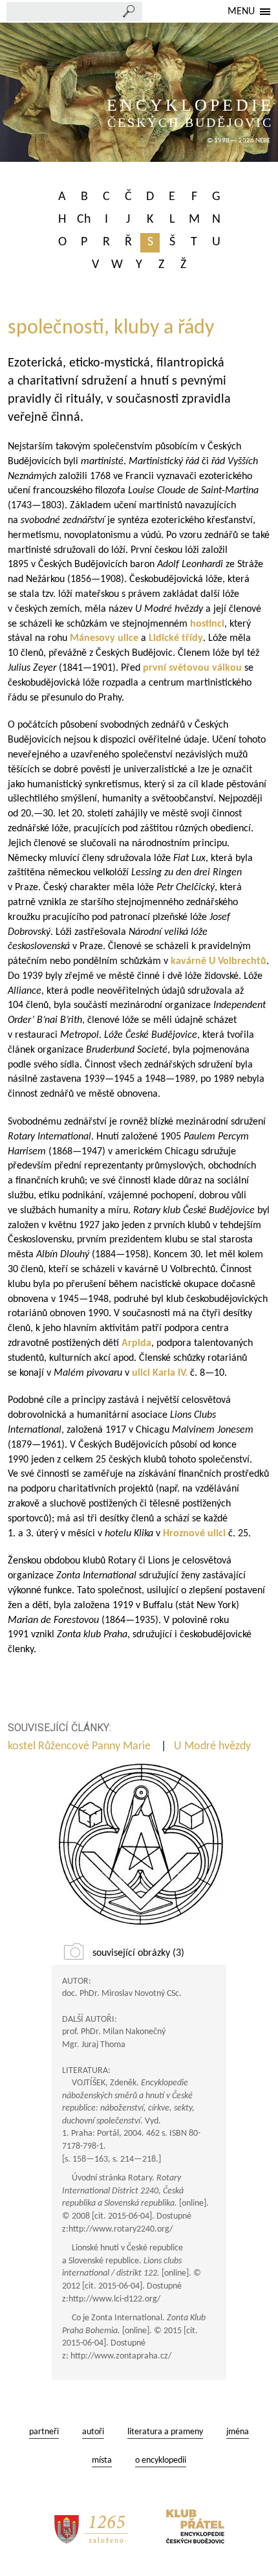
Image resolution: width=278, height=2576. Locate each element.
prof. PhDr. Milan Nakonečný (114, 2032)
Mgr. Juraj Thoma (94, 2045)
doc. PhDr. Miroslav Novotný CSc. (122, 1994)
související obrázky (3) (138, 1953)
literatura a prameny (165, 2432)
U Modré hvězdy (214, 1746)
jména (238, 2432)
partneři (44, 2432)
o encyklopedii (161, 2460)
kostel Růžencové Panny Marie (80, 1746)
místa (102, 2460)
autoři (93, 2432)
